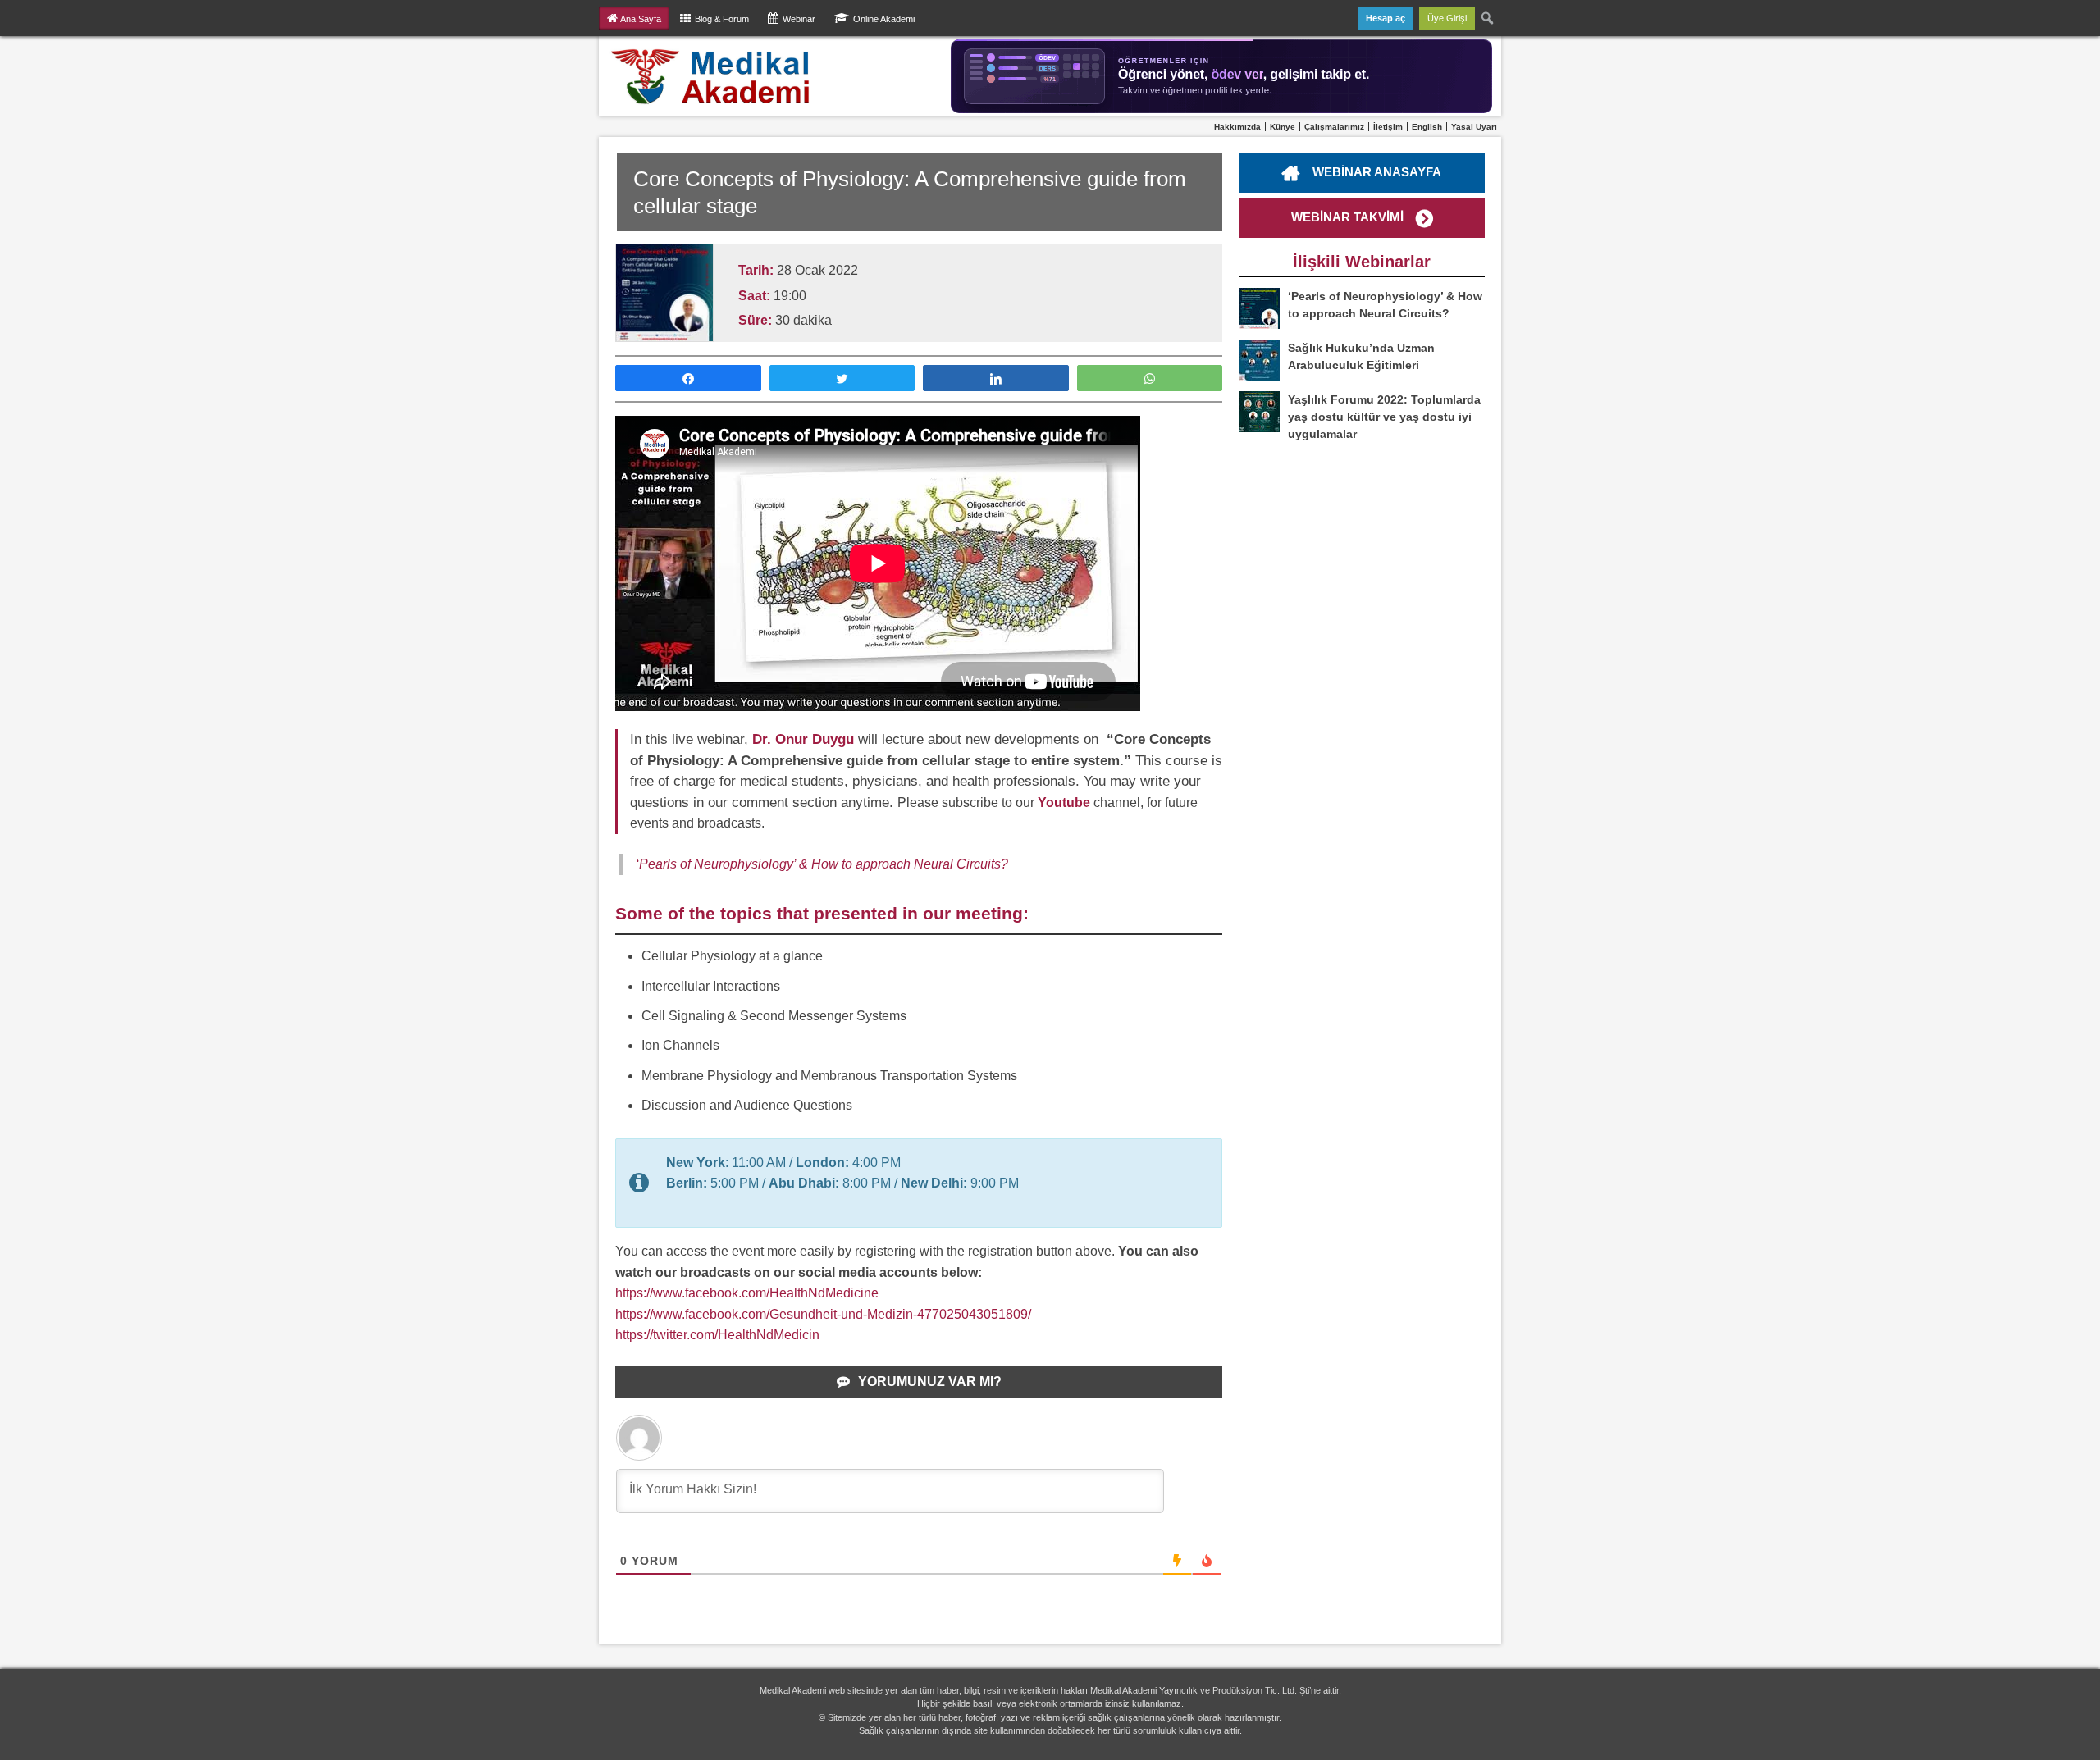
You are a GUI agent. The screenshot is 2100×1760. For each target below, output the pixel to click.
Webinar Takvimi (1347, 217)
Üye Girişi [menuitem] (1447, 18)
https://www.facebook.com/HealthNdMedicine (747, 1293)
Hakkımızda (1237, 127)
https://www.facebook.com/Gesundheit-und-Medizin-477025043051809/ (823, 1314)
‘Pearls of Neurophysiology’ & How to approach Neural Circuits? (822, 864)
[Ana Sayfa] (711, 76)
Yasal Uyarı (1474, 127)
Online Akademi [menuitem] (884, 19)
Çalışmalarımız (1334, 127)
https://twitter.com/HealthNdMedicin (717, 1335)
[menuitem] (1488, 18)
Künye (1283, 127)
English (1427, 127)
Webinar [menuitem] (799, 19)
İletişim (1388, 127)
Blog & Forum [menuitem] (722, 19)
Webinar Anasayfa (1377, 172)
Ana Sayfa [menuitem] (641, 19)
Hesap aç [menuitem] (1386, 18)
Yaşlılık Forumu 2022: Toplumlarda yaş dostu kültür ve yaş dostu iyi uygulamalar (1384, 417)
